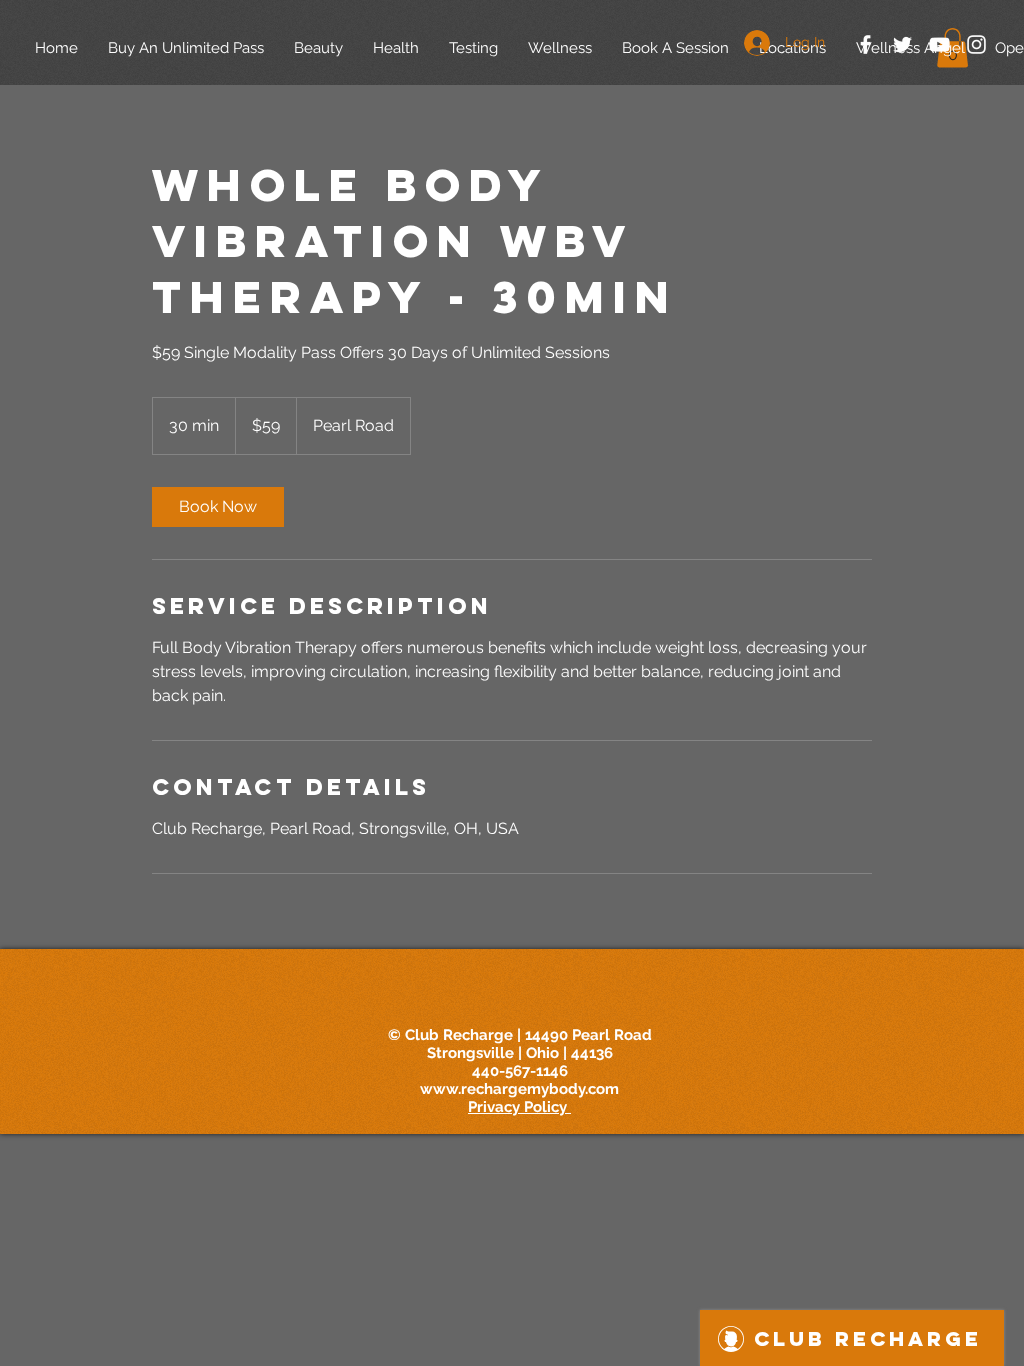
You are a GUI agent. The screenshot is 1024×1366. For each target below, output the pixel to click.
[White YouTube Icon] (939, 44)
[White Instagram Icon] (976, 44)
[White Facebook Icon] (865, 44)
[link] (218, 507)
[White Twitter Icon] (902, 44)
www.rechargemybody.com (519, 1089)
